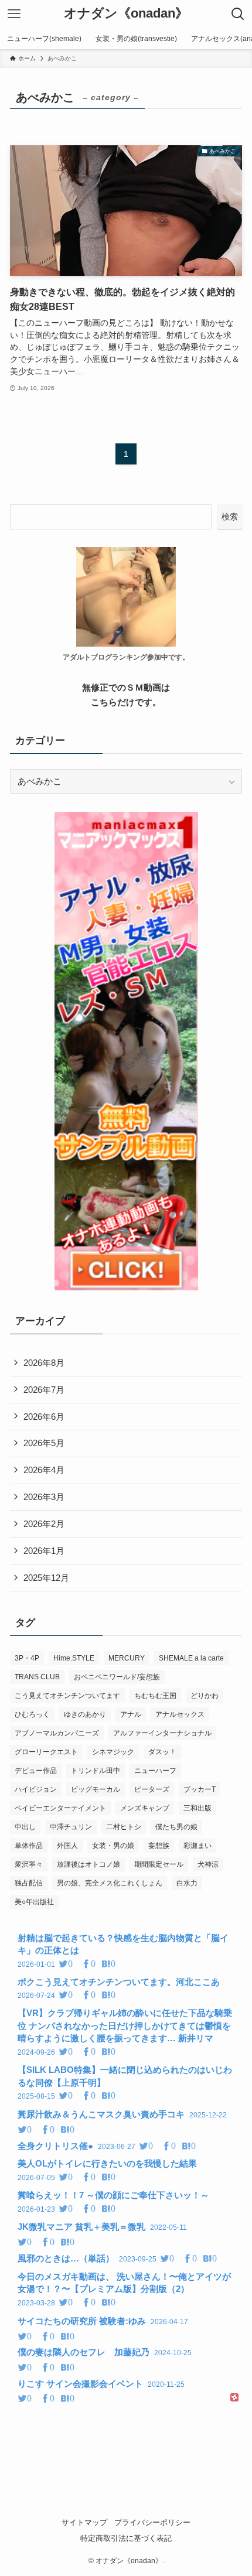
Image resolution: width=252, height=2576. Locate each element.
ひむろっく (32, 1714)
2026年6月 (44, 1417)
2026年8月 (44, 1363)
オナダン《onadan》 (126, 14)
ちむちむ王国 (155, 1696)
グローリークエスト (46, 1752)
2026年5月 (44, 1443)
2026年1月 (44, 1551)
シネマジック (113, 1752)
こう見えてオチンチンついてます (67, 1696)
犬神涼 (208, 1864)
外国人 (67, 1846)
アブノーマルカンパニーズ (57, 1733)
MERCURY (127, 1658)
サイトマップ (84, 2522)
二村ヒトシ (124, 1827)
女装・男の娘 (113, 1846)
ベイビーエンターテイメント (60, 1808)
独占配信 (29, 1883)
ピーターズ (152, 1789)
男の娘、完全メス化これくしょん (110, 1883)
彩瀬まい (197, 1846)
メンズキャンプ (145, 1808)
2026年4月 (44, 1470)
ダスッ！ (162, 1752)
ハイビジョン (36, 1789)
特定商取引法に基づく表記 (126, 2538)
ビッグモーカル (96, 1789)
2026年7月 (44, 1390)
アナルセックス (180, 1714)
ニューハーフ (155, 1771)
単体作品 (29, 1846)
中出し (25, 1827)
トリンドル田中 (96, 1771)
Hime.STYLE (74, 1658)
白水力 (187, 1883)
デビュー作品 (36, 1771)
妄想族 (159, 1846)
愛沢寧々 (29, 1864)
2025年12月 (46, 1578)
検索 (230, 517)
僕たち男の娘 (176, 1827)
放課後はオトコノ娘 (88, 1864)
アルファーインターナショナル (162, 1733)
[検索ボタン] (238, 14)
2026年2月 (44, 1524)
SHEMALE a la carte (191, 1658)
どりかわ (205, 1696)
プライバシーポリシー (152, 2522)
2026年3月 (44, 1497)
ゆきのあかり (85, 1714)
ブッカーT (200, 1789)
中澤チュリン (71, 1827)
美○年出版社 (34, 1902)
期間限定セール (159, 1864)
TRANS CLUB (37, 1677)
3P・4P (27, 1658)
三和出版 (197, 1808)
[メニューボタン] (14, 14)
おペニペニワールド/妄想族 (117, 1677)
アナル (131, 1714)
